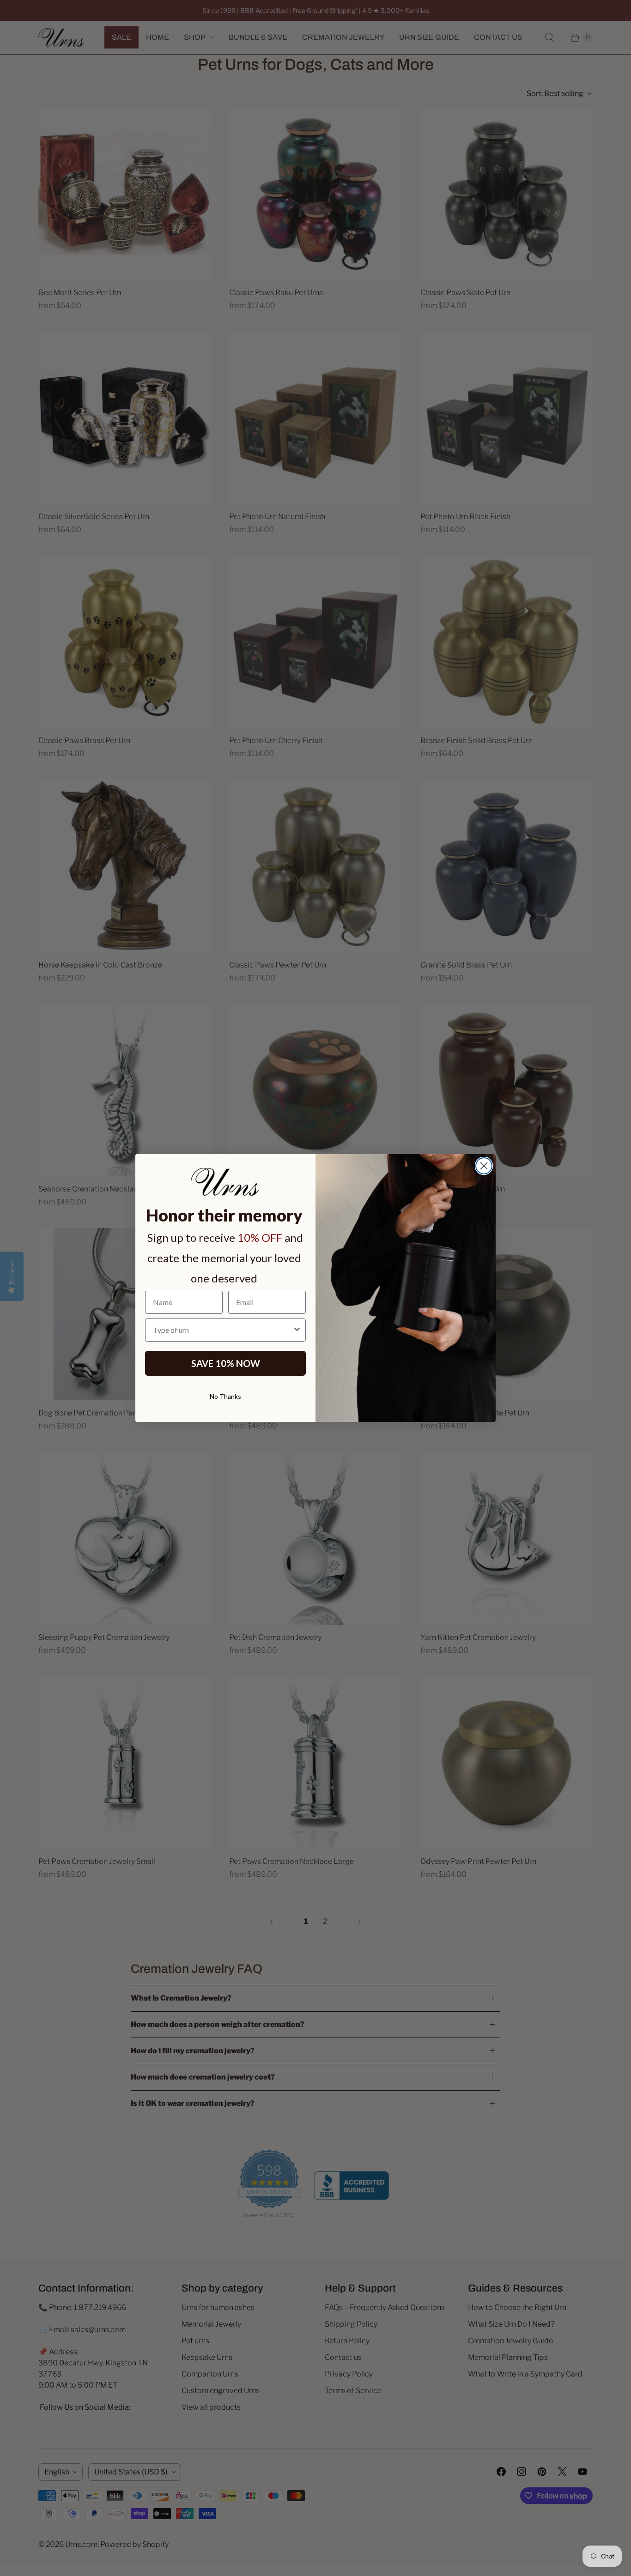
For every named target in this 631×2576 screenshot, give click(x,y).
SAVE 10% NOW (226, 1363)
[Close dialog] (484, 1166)
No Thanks (225, 1396)
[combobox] (223, 1330)
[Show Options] (297, 1330)
